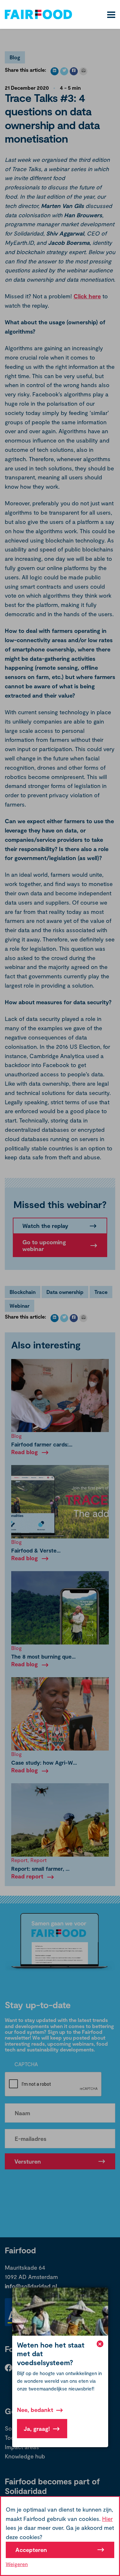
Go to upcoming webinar (44, 1245)
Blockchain (23, 1292)
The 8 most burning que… (43, 1656)
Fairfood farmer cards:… (42, 1444)
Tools (12, 2438)
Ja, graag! (37, 2429)
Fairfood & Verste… (36, 1550)
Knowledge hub (25, 2456)
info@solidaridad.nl (31, 2286)
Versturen (28, 2161)
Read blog (24, 1452)
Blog (15, 57)
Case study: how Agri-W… (44, 1762)
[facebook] (74, 71)
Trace (101, 1292)
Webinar (20, 1306)
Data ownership (65, 1292)
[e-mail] (83, 71)
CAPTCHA (26, 2064)
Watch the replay (45, 1226)
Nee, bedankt (35, 2410)
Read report (27, 1876)
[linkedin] (55, 71)
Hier (107, 2519)
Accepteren (31, 2550)
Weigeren (17, 2564)
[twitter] (64, 71)
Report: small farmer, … (40, 1868)
